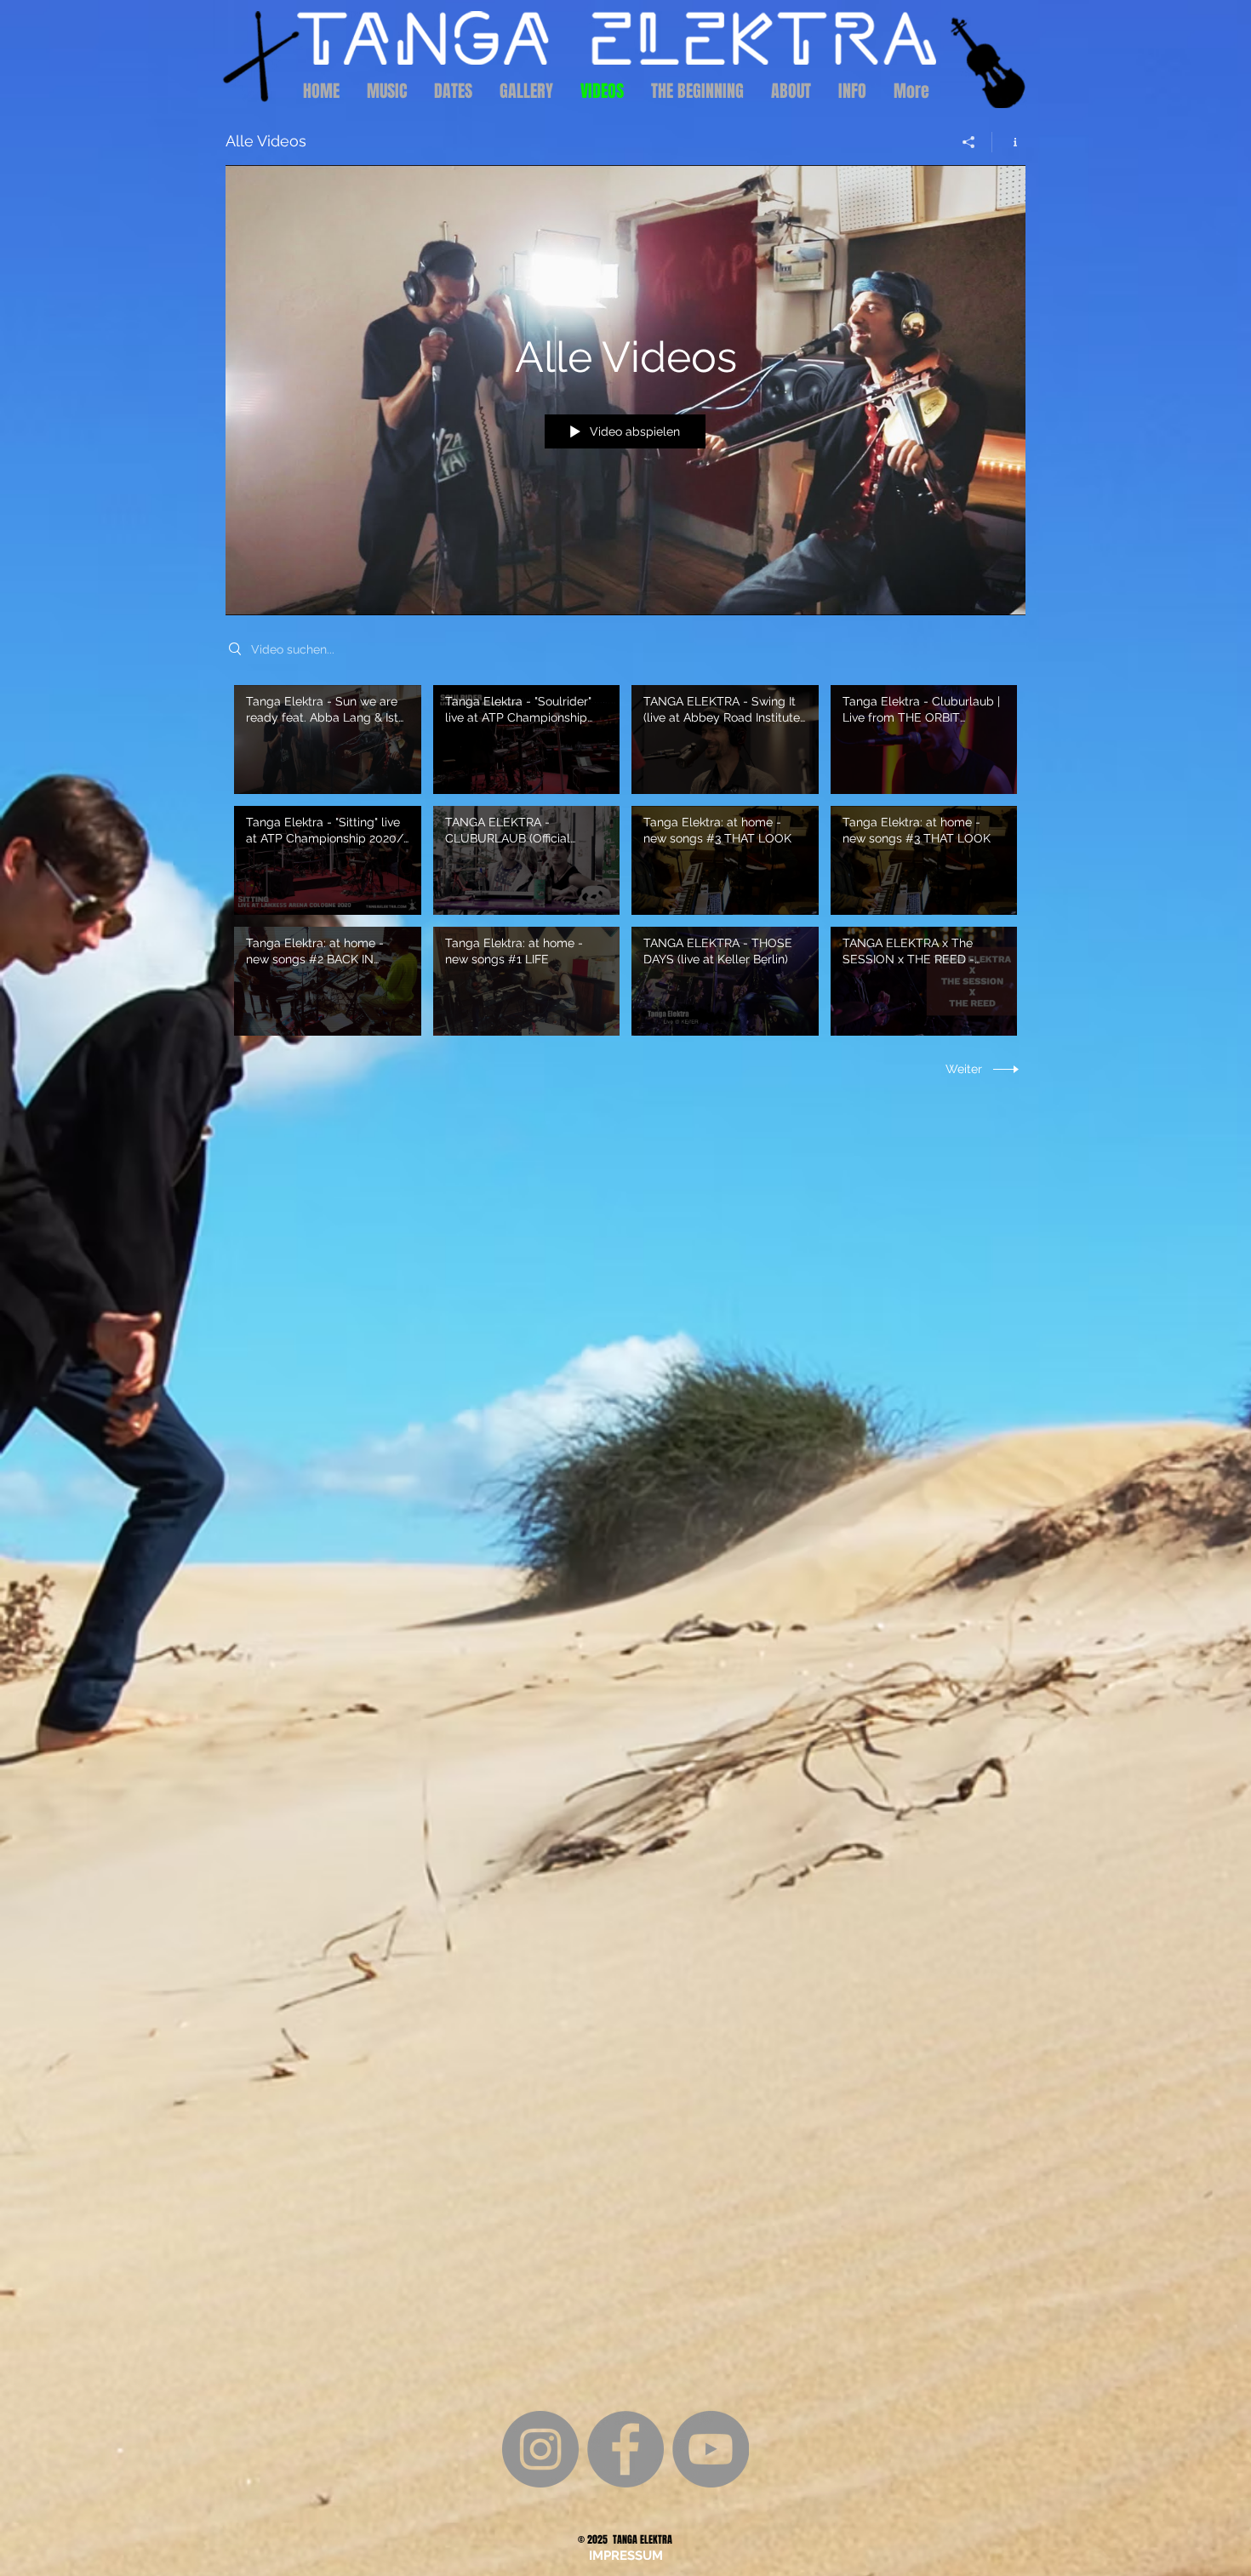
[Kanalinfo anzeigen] (1009, 142)
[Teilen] (969, 142)
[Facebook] (625, 2449)
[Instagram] (540, 2449)
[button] (625, 2556)
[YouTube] (711, 2449)
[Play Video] (327, 739)
